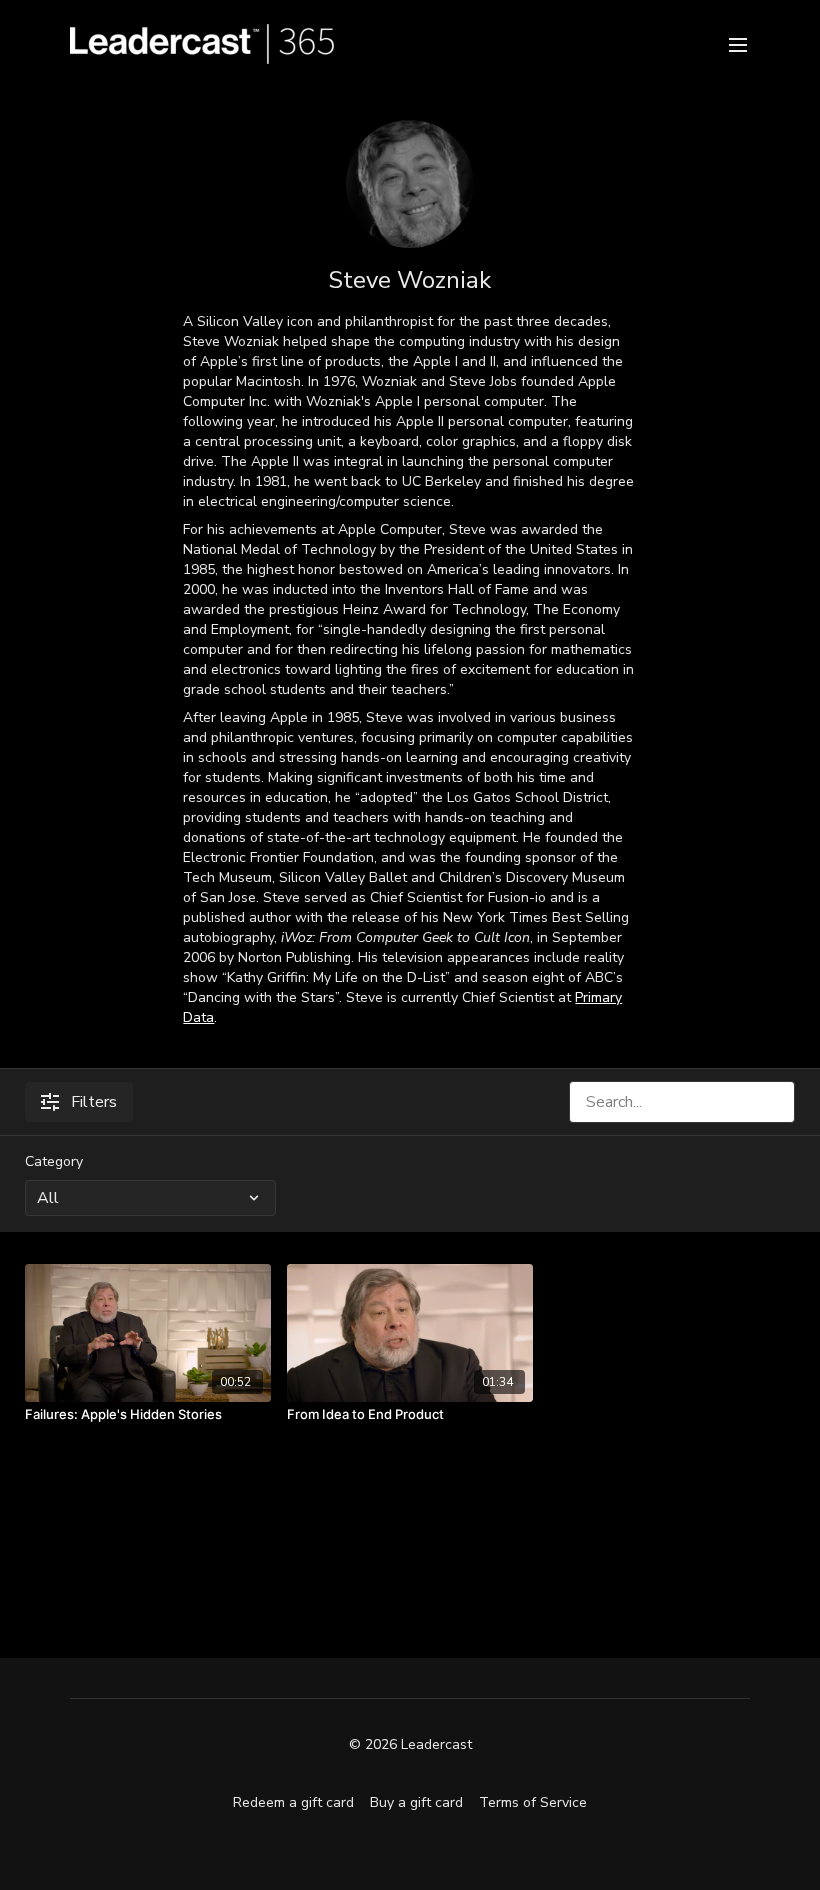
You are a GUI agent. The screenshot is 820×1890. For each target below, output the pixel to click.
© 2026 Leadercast (410, 1745)
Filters (94, 1102)
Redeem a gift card (293, 1802)
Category (54, 1161)
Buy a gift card (416, 1802)
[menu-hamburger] (738, 43)
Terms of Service (533, 1802)
